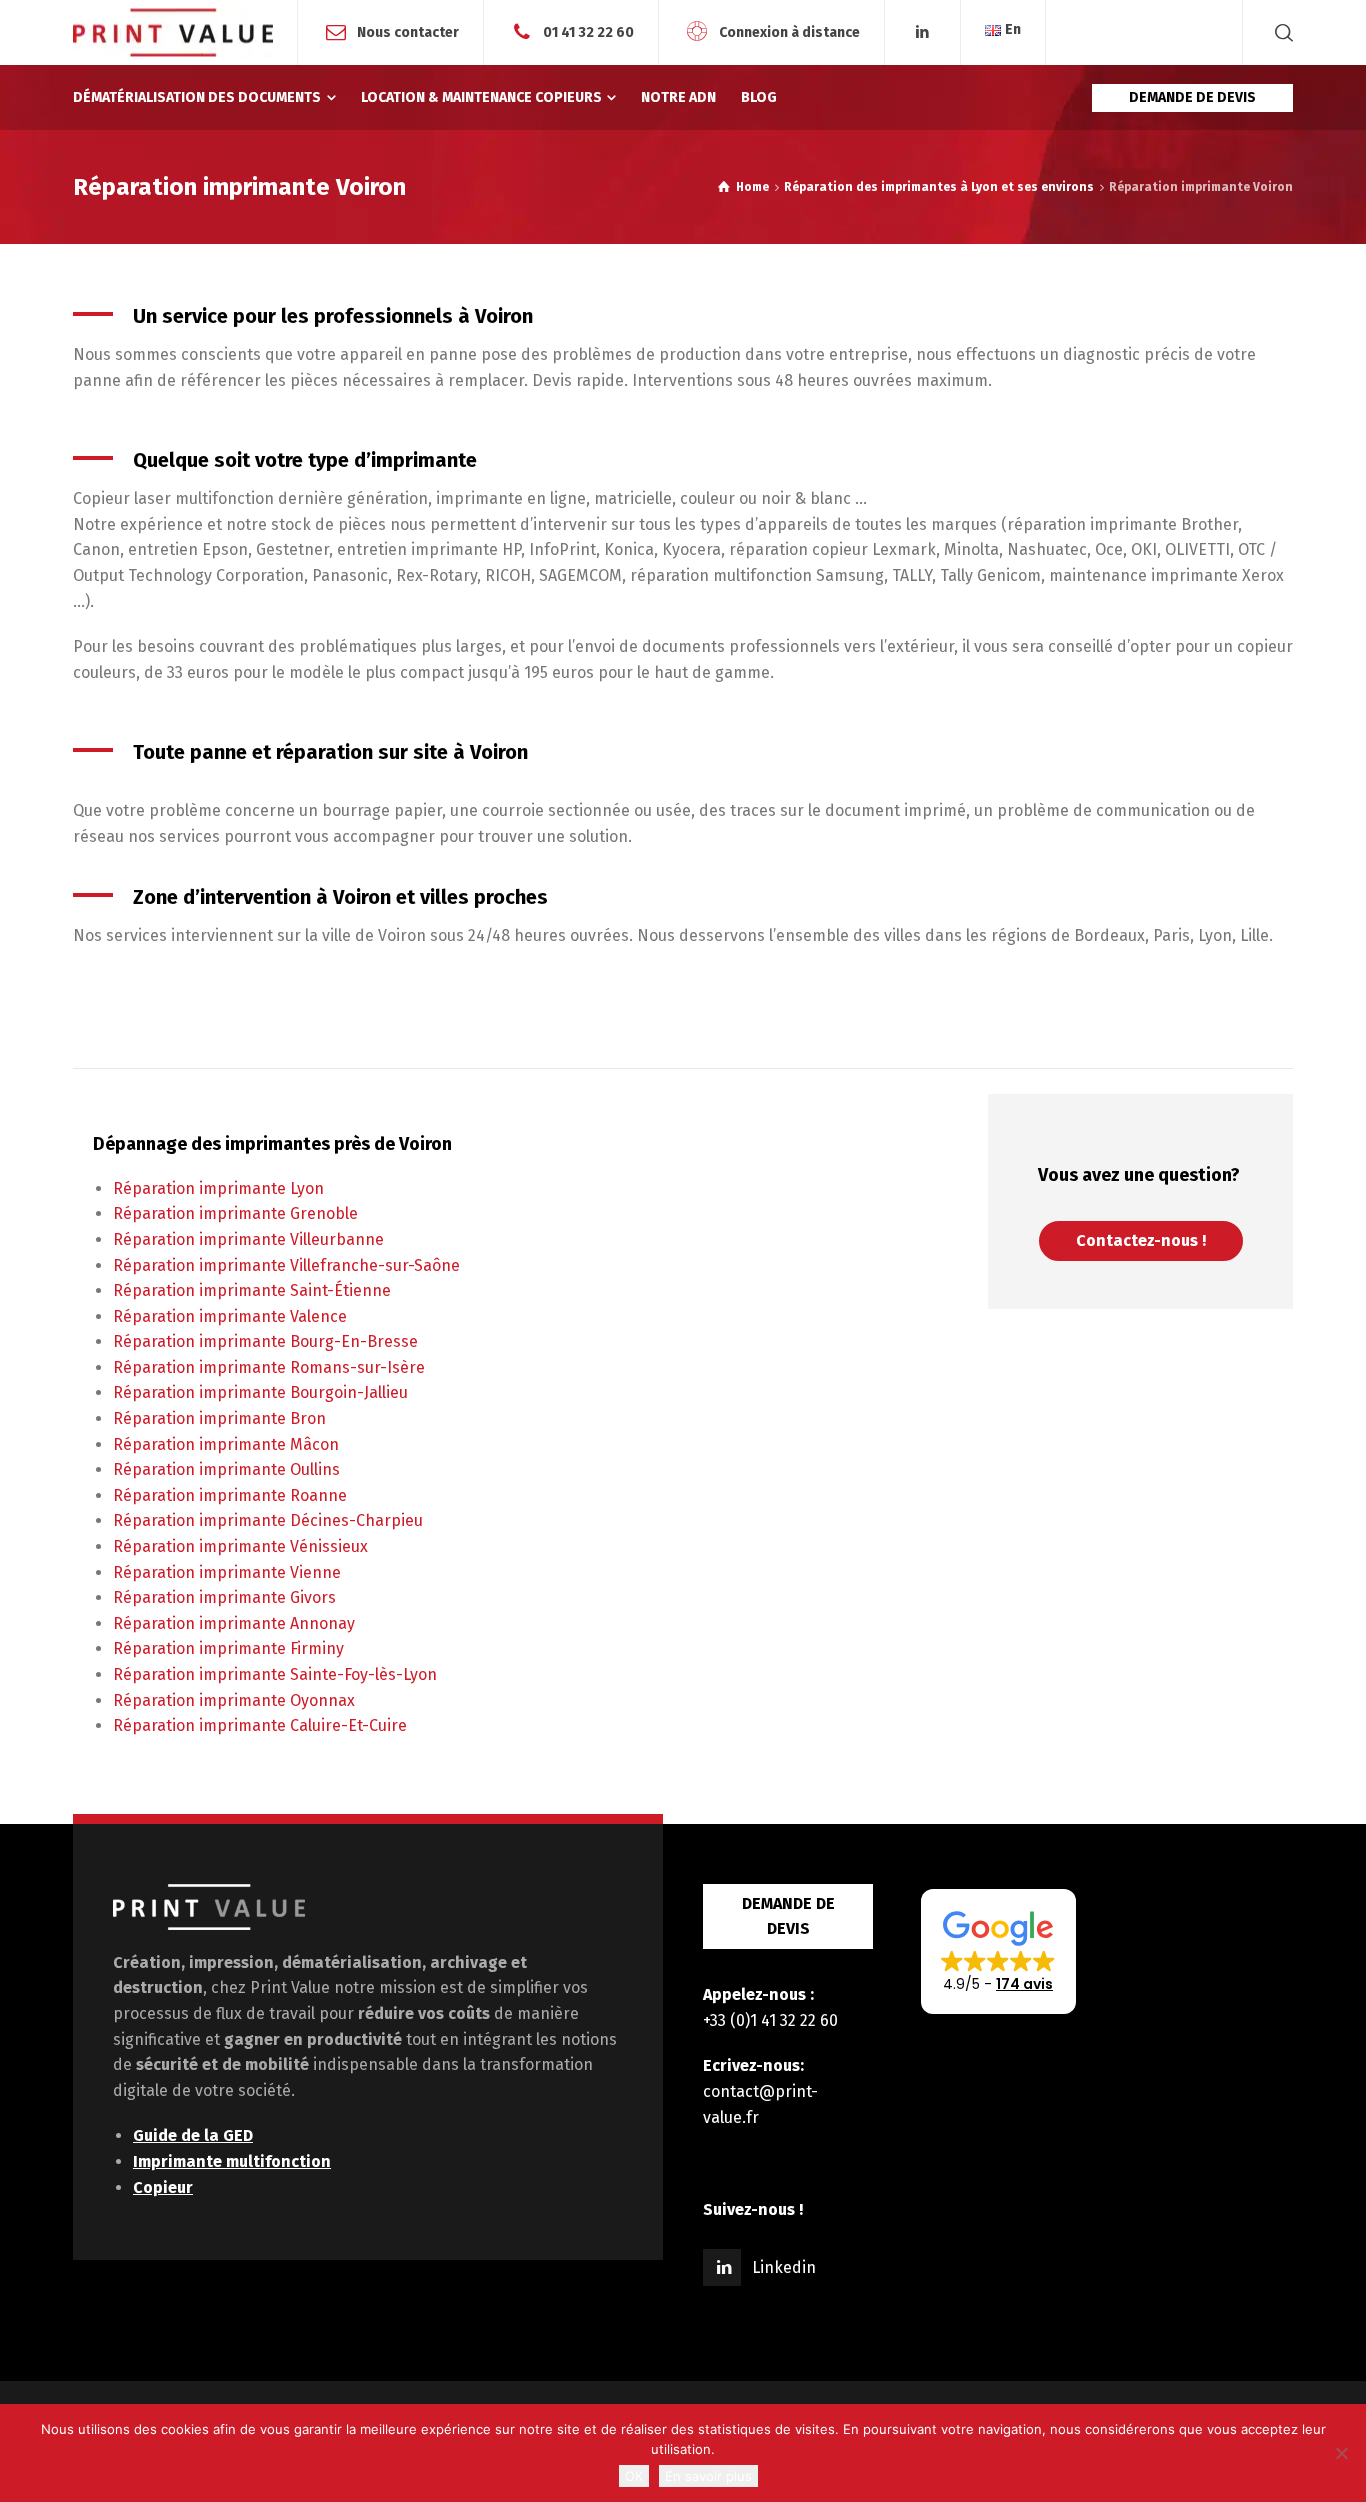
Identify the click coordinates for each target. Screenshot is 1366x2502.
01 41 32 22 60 (588, 31)
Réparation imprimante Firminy (228, 1648)
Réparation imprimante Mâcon (226, 1444)
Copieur (163, 2187)
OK (634, 2476)
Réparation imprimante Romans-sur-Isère (269, 1367)
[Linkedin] (923, 32)
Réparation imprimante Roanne (230, 1495)
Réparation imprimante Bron (219, 1418)
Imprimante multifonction (232, 2161)
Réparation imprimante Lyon (218, 1188)
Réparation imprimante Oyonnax (234, 1700)
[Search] (1280, 32)
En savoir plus (708, 2476)
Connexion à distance (789, 31)
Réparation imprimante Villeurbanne (248, 1239)
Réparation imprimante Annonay (234, 1623)
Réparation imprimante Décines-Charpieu (268, 1520)
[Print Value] (173, 32)
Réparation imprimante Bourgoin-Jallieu (260, 1392)
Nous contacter (408, 31)
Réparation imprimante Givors (224, 1597)
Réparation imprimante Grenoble (235, 1213)
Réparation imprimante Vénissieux (240, 1546)
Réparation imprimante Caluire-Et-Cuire (260, 1725)
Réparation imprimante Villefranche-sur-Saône (286, 1265)
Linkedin (784, 2267)
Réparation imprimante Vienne (227, 1572)
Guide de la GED (193, 2135)
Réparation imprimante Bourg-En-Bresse (265, 1341)
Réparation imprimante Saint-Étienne (252, 1290)
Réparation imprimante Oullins (226, 1469)
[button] (998, 1952)
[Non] (1341, 2453)
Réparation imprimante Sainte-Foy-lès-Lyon (275, 1674)
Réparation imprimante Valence (230, 1316)
